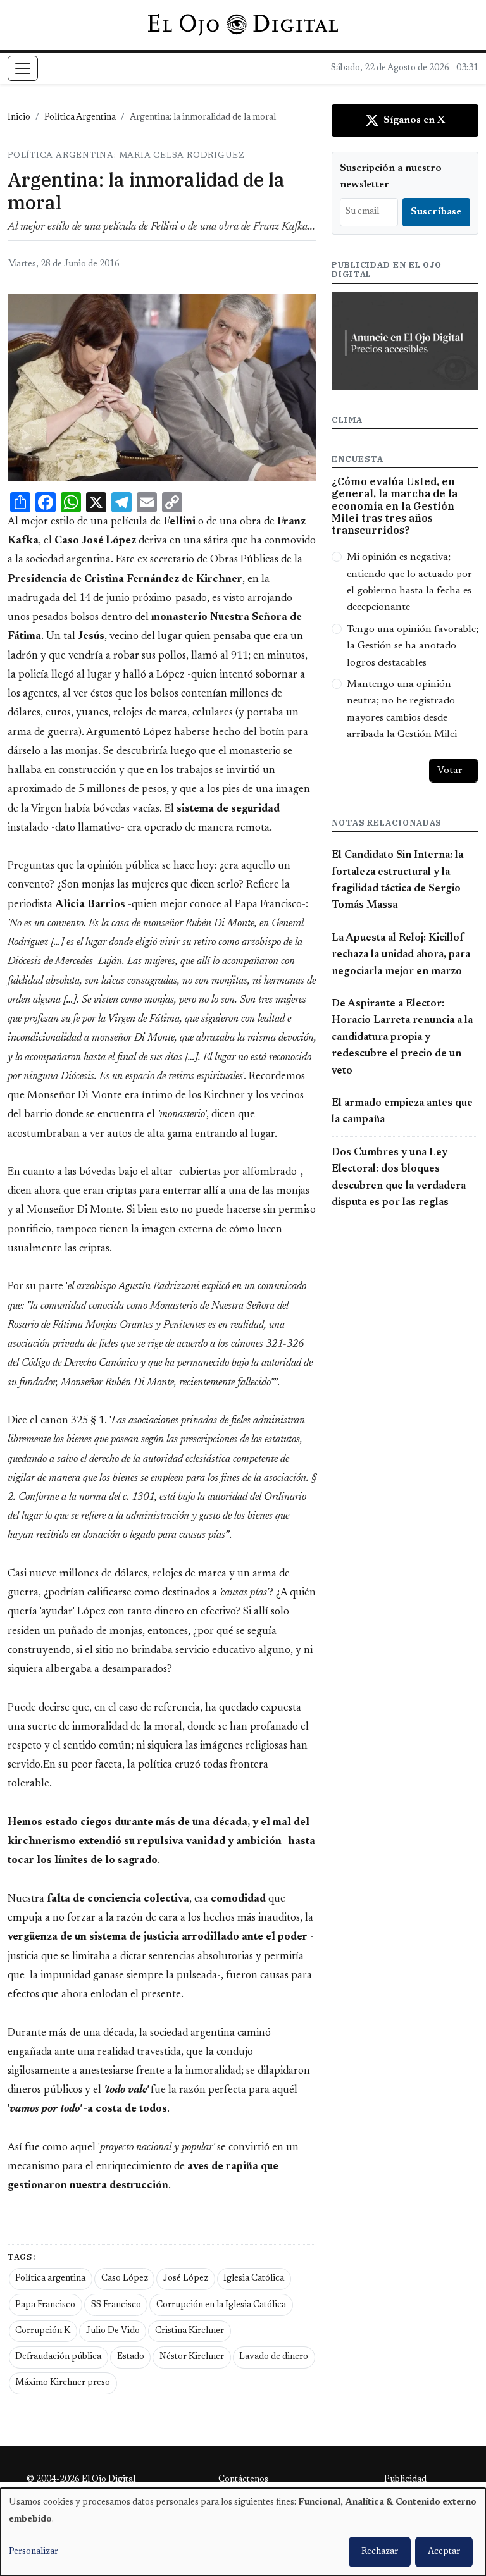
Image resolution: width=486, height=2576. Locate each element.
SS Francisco (116, 2305)
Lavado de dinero (274, 2357)
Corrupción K (43, 2331)
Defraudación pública (58, 2357)
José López (186, 2279)
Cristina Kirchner (190, 2331)
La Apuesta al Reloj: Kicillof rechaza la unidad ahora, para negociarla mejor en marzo (401, 955)
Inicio (19, 118)
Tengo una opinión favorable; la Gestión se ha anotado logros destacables (413, 646)
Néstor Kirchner (192, 2357)
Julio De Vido (113, 2331)
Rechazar (380, 2552)
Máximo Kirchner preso (63, 2383)
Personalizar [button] (34, 2552)
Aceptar (444, 2552)
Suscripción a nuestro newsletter (391, 176)
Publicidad (405, 2480)
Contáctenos (243, 2480)
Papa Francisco (45, 2305)
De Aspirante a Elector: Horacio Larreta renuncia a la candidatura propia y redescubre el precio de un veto (402, 1037)
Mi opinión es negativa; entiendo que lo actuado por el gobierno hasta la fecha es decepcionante (409, 582)
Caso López (125, 2279)
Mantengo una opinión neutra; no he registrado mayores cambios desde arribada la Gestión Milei (402, 709)
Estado (131, 2357)
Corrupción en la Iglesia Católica (221, 2305)
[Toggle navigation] (23, 68)
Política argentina (50, 2279)
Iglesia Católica (254, 2279)
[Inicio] (243, 25)
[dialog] (243, 2532)
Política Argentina (80, 118)
